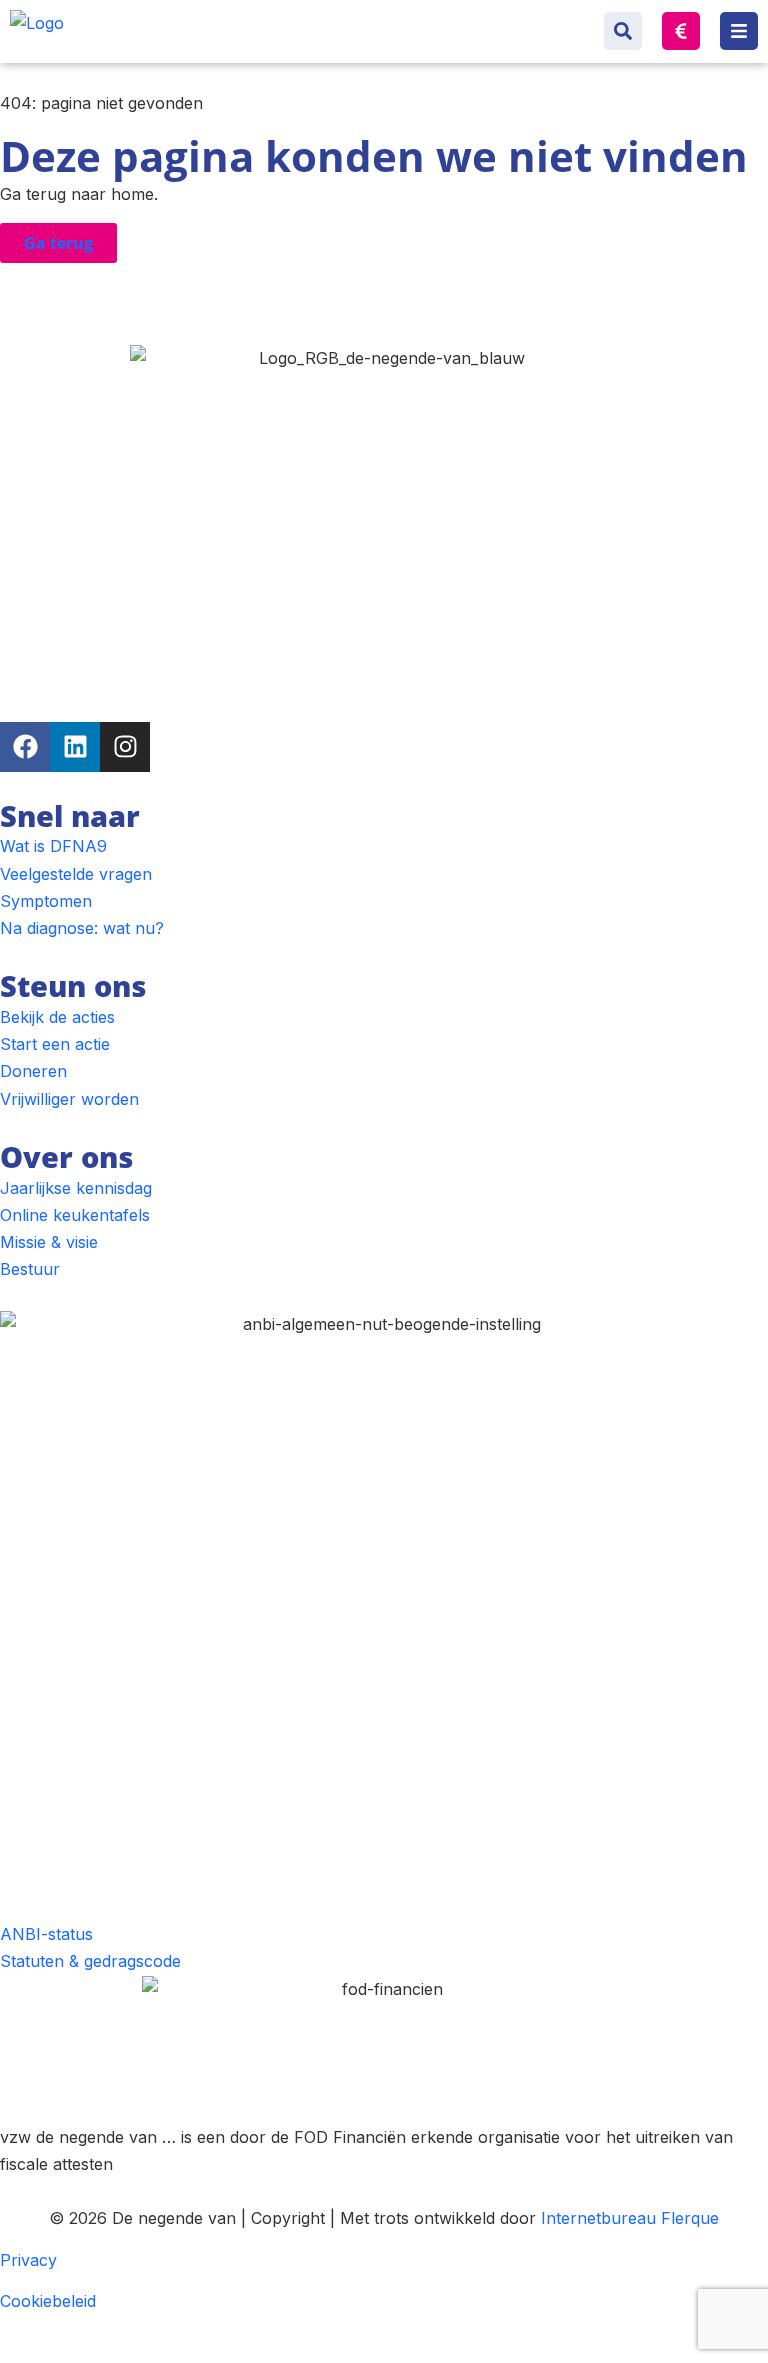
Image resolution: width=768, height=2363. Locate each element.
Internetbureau (598, 2218)
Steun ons (73, 985)
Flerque (690, 2218)
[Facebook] (25, 747)
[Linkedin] (75, 747)
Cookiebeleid (48, 2301)
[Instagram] (125, 747)
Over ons (66, 1156)
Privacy (28, 2260)
